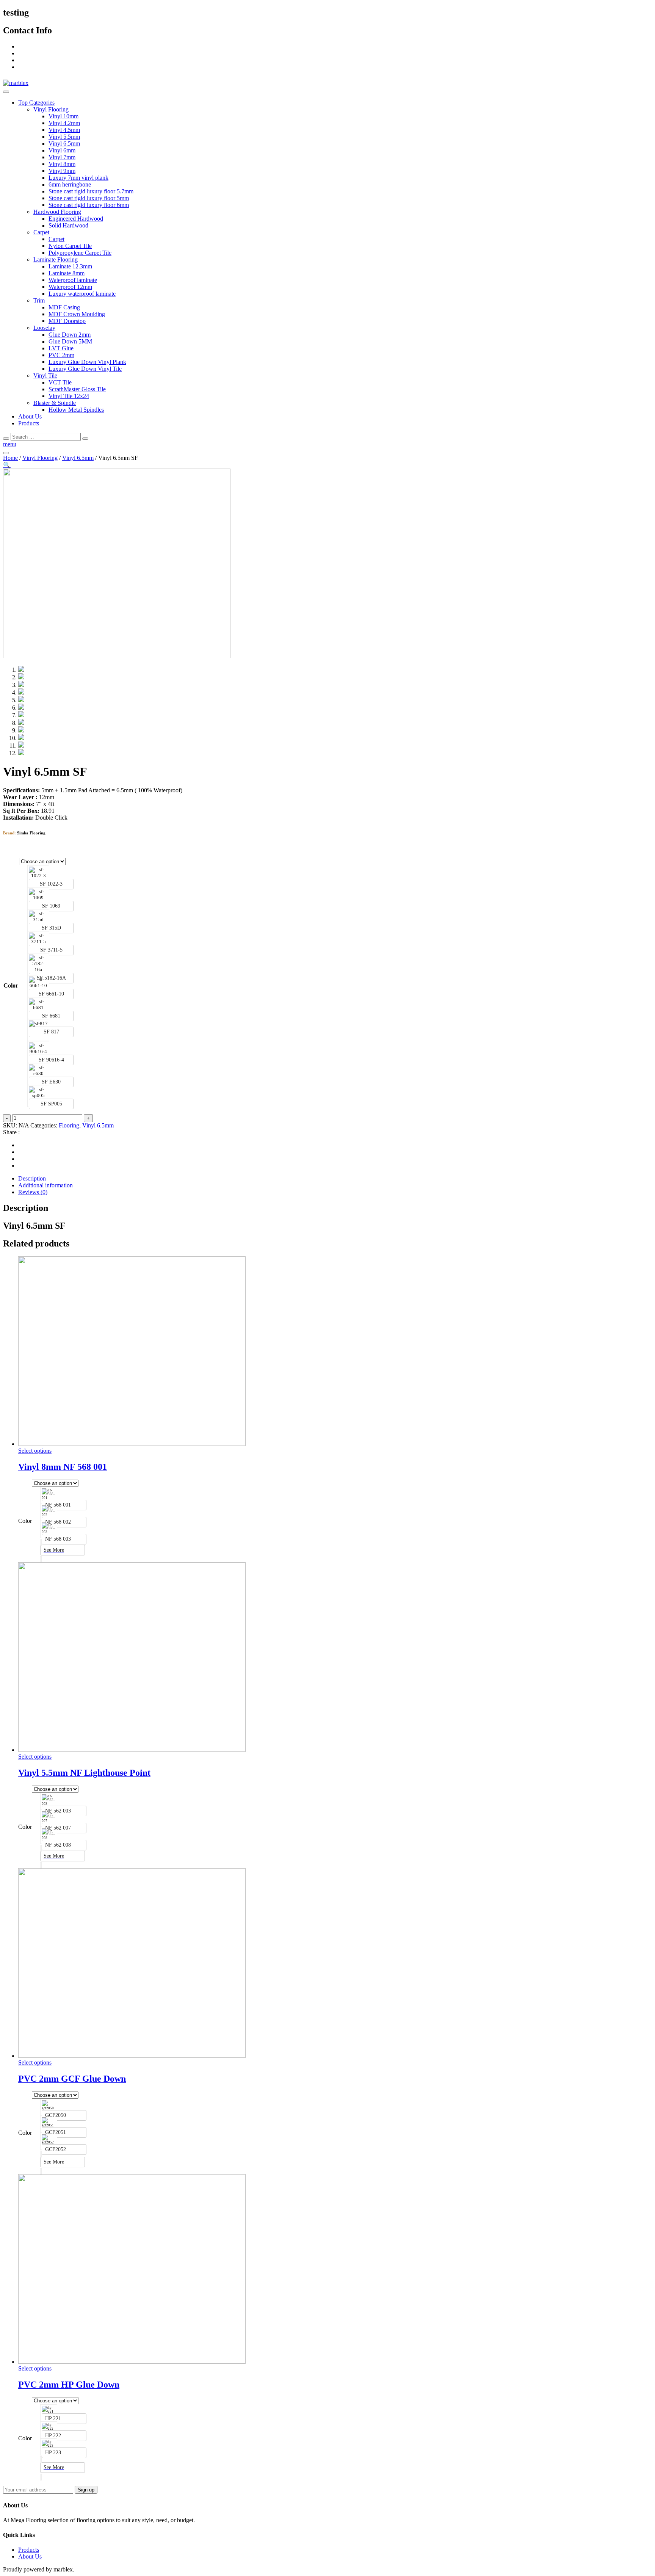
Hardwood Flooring (57, 212)
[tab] (335, 1179)
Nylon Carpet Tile (70, 246)
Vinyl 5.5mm (64, 137)
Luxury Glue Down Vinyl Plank (87, 362)
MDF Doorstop (67, 321)
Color (11, 985)
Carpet (41, 232)
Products (29, 423)
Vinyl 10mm (63, 116)
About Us (30, 416)
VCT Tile (60, 382)
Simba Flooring (31, 833)
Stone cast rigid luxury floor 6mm (89, 205)
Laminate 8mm (67, 273)
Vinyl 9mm (62, 171)
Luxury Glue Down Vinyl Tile (85, 369)
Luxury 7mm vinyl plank (78, 178)
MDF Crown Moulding (77, 314)
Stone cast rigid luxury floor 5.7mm (91, 191)
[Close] (6, 439)
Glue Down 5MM (70, 341)
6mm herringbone (70, 184)
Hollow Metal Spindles (76, 410)
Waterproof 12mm (70, 287)
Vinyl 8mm (62, 164)
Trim (39, 300)
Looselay (44, 328)
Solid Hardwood (68, 225)
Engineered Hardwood (76, 219)
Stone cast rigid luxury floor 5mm (89, 198)
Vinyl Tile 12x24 (69, 396)
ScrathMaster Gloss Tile (77, 389)
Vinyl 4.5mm (64, 130)
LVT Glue (61, 348)
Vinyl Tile (45, 376)
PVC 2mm (61, 355)
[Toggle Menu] (6, 92)
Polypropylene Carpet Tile (80, 253)
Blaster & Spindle (55, 403)
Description (32, 1178)
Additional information (45, 1185)
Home (10, 458)
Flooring (69, 1125)
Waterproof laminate (73, 280)
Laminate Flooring (56, 259)
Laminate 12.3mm (70, 266)
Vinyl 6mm (62, 150)
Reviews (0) (33, 1192)
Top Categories (36, 103)
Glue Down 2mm (70, 335)
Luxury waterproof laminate (82, 294)
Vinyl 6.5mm (64, 143)
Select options (35, 1451)
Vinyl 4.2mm (64, 123)
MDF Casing (64, 307)
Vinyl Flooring (51, 109)
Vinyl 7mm (62, 157)
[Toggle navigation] (6, 453)
